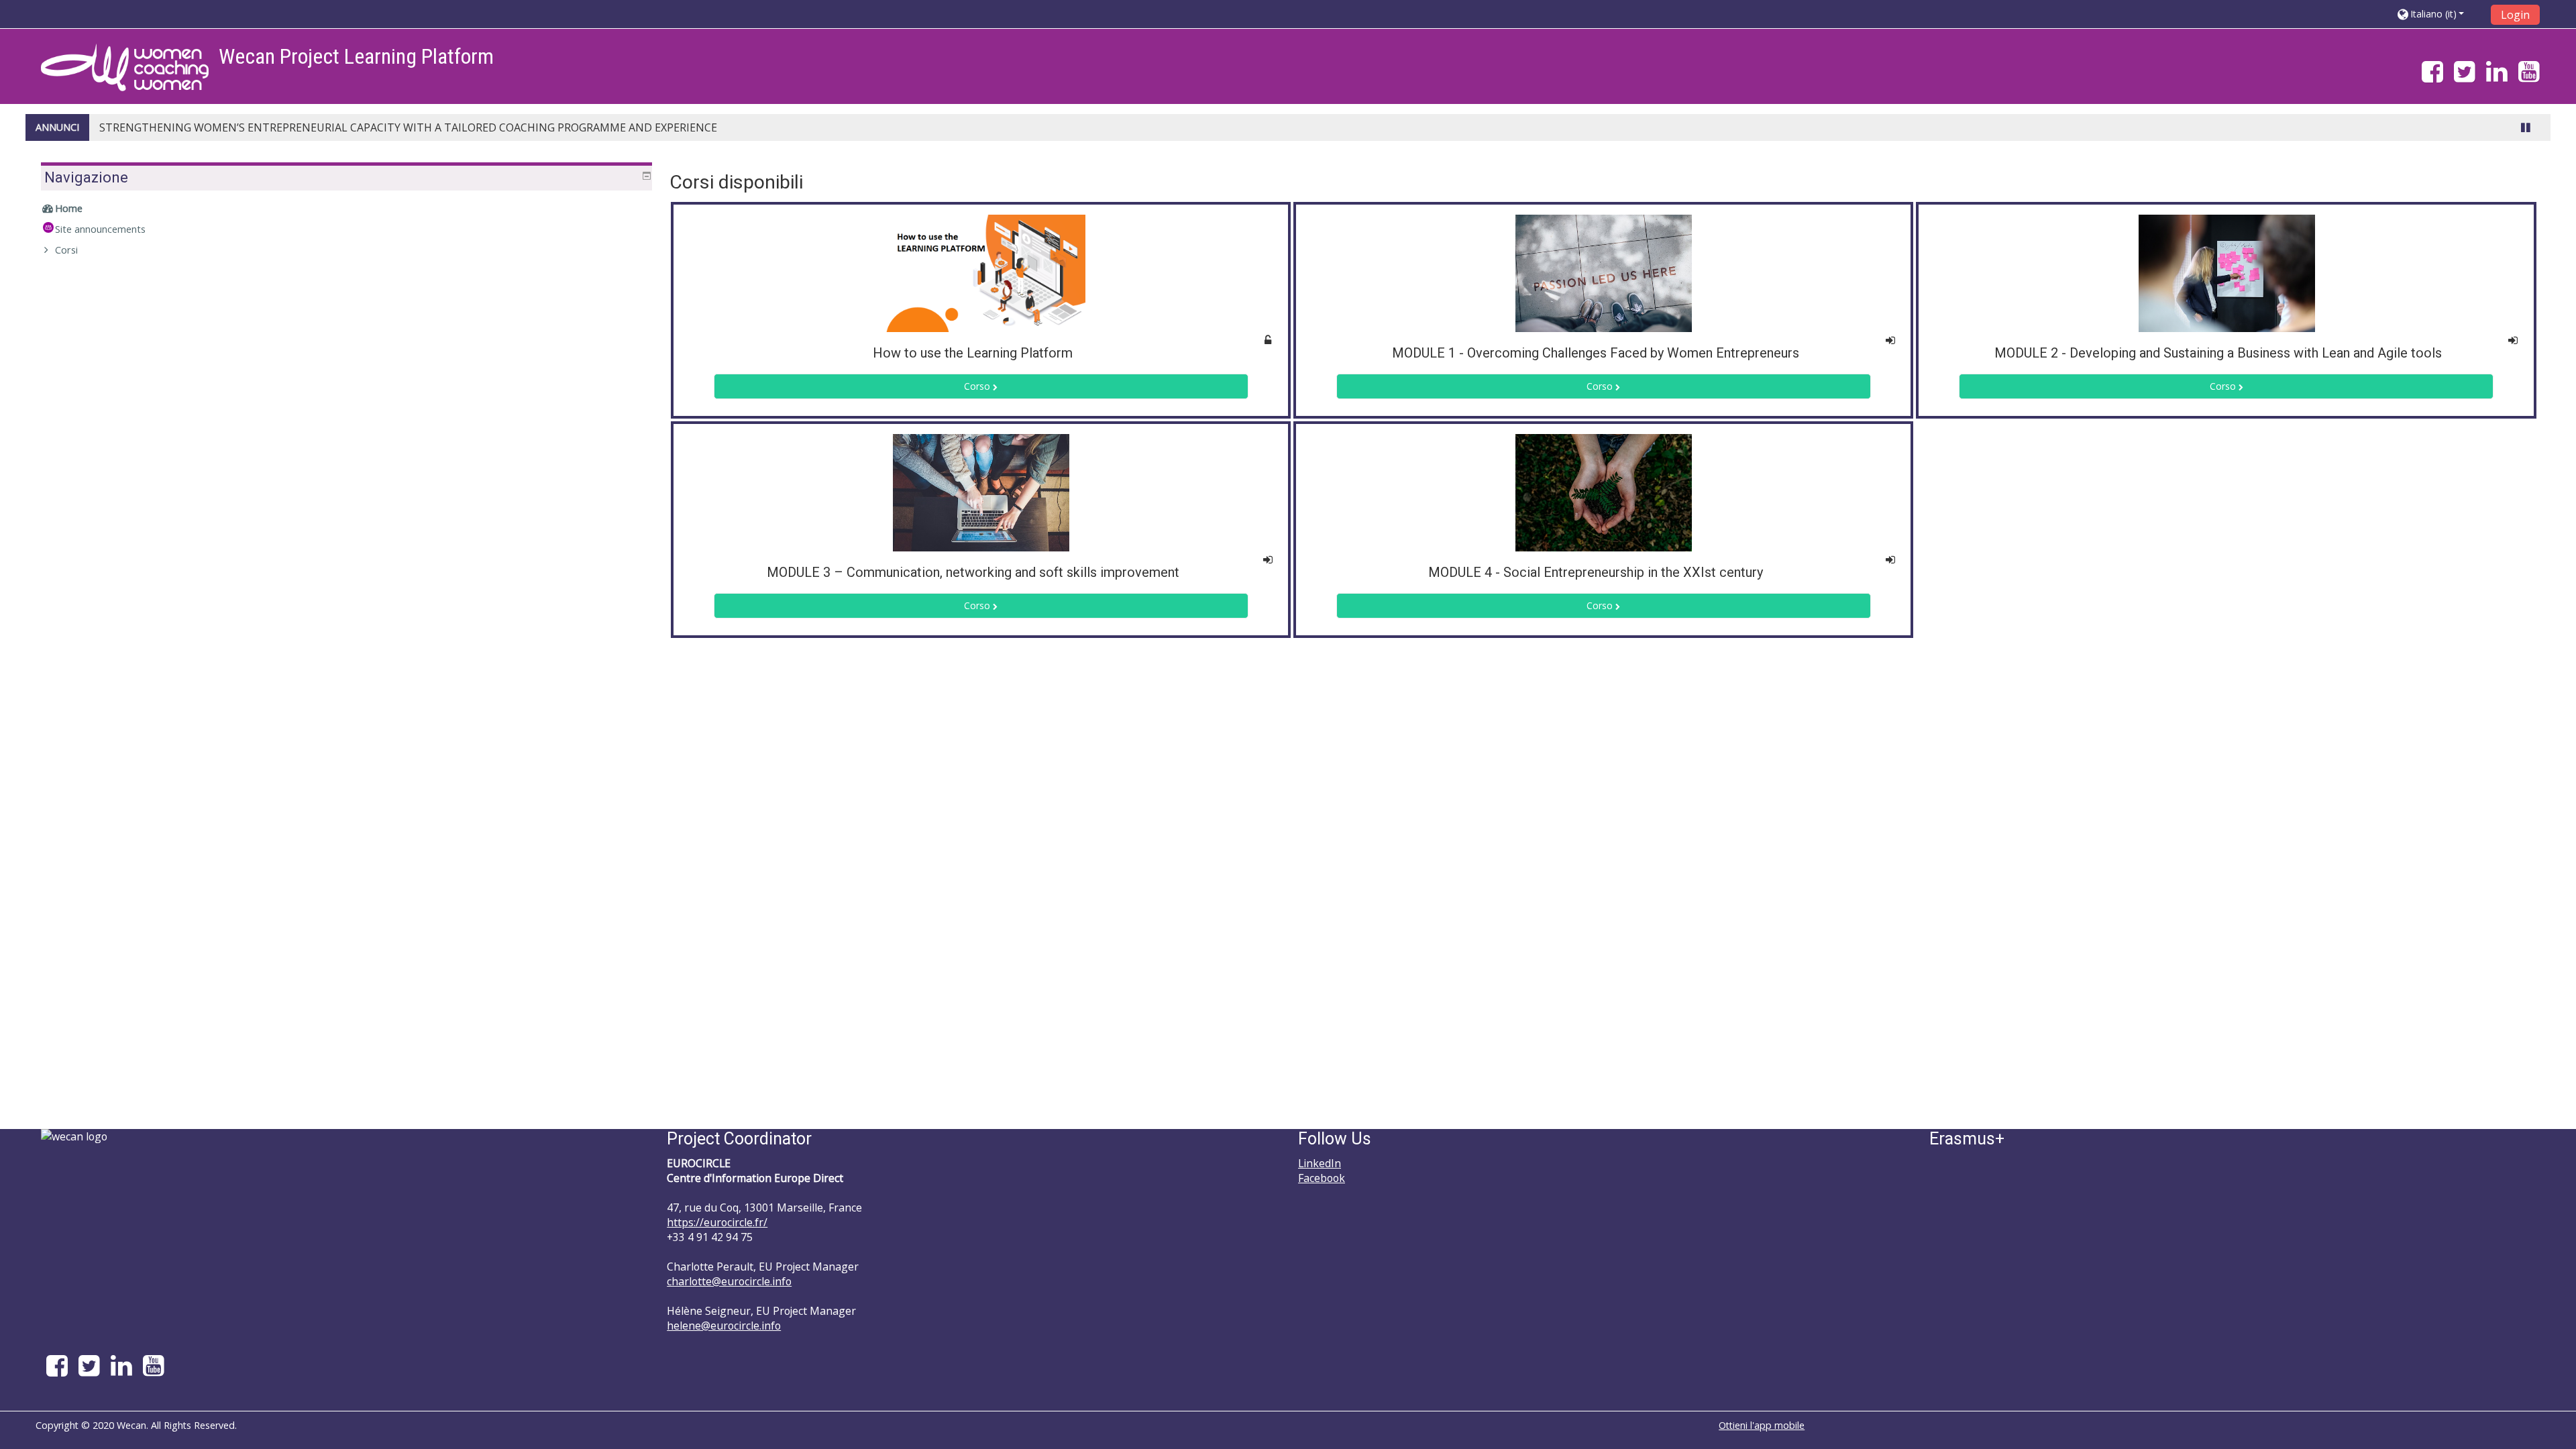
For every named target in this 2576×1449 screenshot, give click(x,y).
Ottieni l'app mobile (1762, 1425)
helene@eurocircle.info (724, 1326)
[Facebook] (2430, 77)
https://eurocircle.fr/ (717, 1222)
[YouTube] (2532, 77)
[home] (125, 67)
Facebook (1322, 1178)
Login (2515, 15)
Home (69, 208)
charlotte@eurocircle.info (729, 1281)
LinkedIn (1320, 1163)
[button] (2439, 14)
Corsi (66, 250)
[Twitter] (2465, 77)
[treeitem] (346, 209)
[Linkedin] (2497, 77)
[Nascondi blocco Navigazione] (647, 176)
